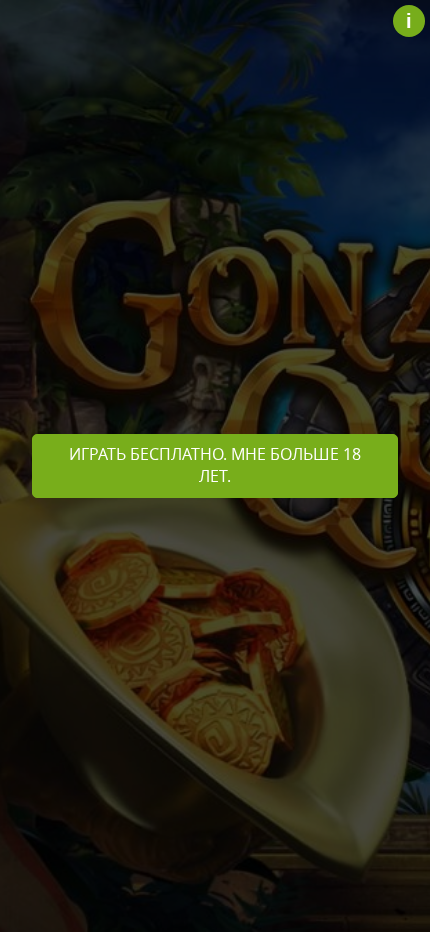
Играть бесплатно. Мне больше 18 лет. (215, 465)
